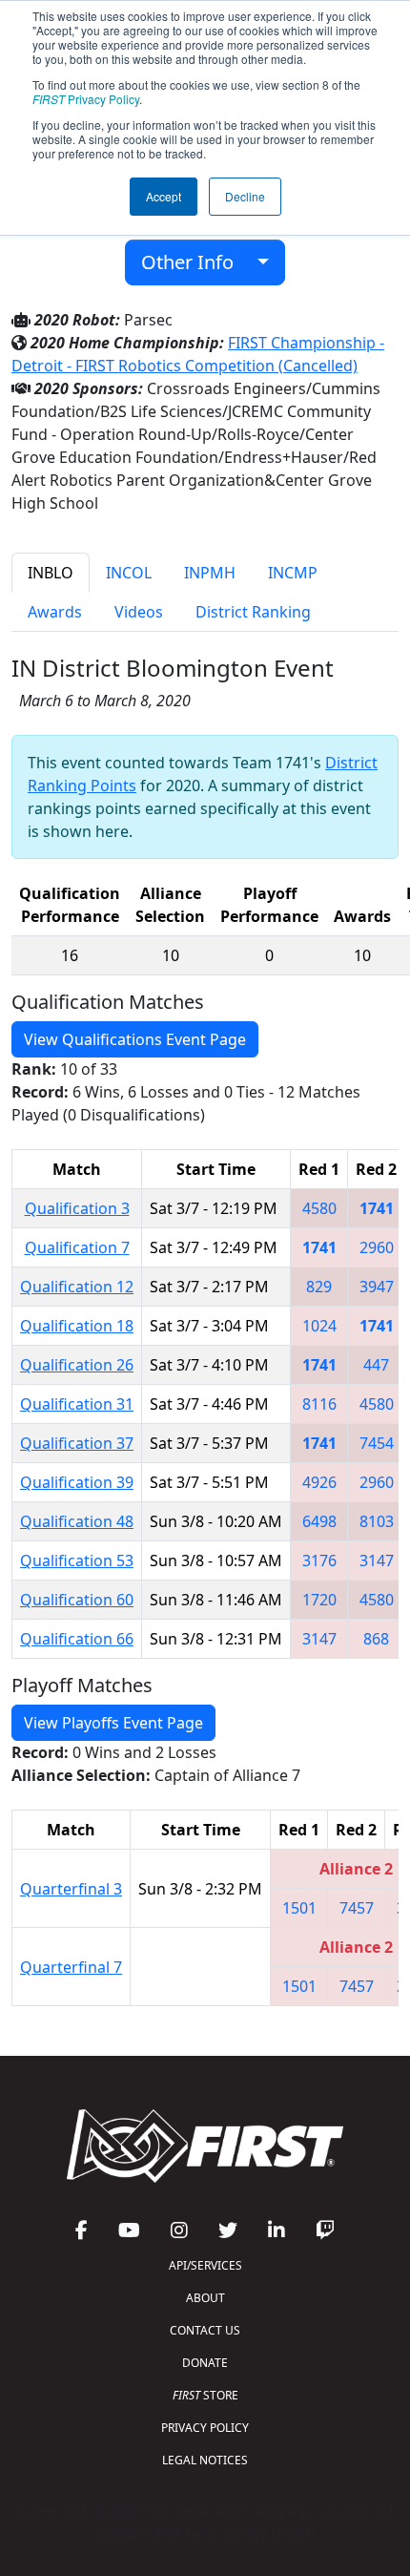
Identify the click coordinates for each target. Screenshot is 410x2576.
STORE (205, 2395)
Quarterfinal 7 (71, 1967)
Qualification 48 (77, 1521)
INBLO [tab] (51, 573)
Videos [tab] (139, 612)
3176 (319, 1560)
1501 (299, 1908)
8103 (377, 1521)
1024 (319, 1326)
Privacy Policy (86, 99)
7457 (357, 1908)
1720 (319, 1600)
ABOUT (205, 2298)
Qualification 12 (77, 1287)
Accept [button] (164, 196)
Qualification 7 (77, 1247)
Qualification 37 (77, 1443)
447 (376, 1365)
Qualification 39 (77, 1482)
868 (376, 1639)
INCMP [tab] (293, 573)
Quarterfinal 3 (71, 1889)
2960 (377, 1247)
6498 (319, 1521)
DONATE (205, 2363)
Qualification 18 (77, 1326)
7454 (377, 1443)
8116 (319, 1404)
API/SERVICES (205, 2265)
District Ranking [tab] (253, 612)
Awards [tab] (55, 612)
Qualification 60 (77, 1600)
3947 (377, 1287)
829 (319, 1287)
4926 (319, 1482)
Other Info (195, 262)
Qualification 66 (77, 1639)
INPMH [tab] (210, 573)
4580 (319, 1208)
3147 (377, 1560)
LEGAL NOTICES (205, 2460)
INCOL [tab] (129, 573)
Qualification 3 (77, 1208)
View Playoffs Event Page (113, 1723)
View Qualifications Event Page (135, 1039)
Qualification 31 (77, 1404)
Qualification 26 (77, 1365)
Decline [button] (245, 196)
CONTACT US (205, 2330)
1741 (377, 1208)
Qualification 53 (77, 1560)
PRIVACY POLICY (205, 2428)
